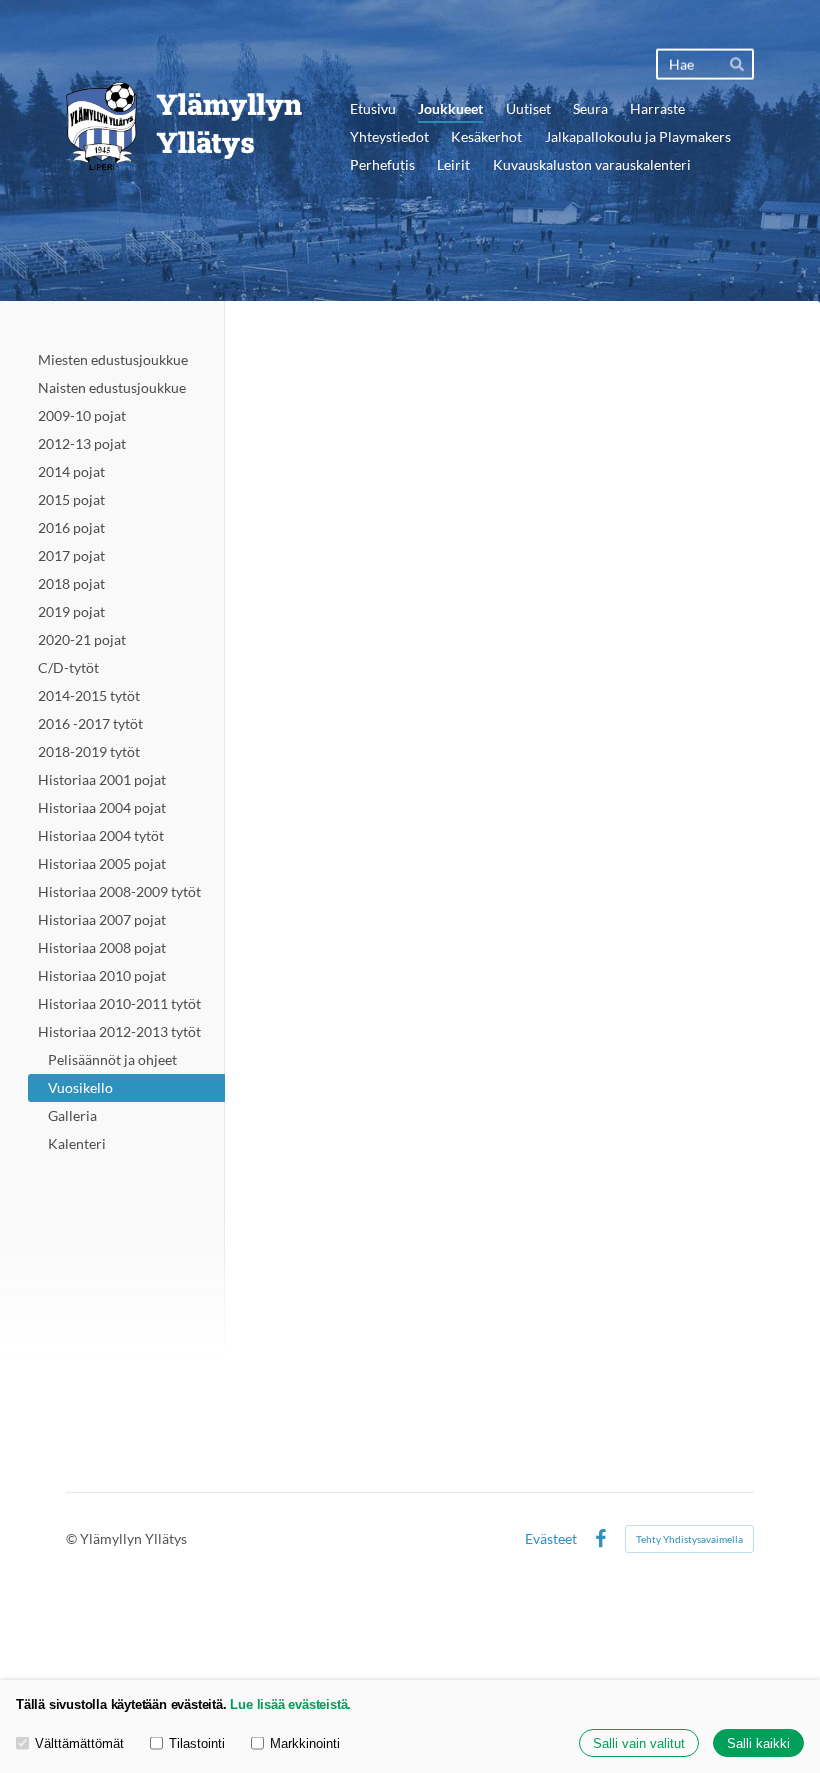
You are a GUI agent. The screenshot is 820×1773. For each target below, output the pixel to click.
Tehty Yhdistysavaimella (689, 1539)
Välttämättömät (79, 1743)
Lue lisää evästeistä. (290, 1704)
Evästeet (551, 1539)
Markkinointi (305, 1743)
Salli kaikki (758, 1743)
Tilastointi (197, 1743)
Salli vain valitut (639, 1743)
